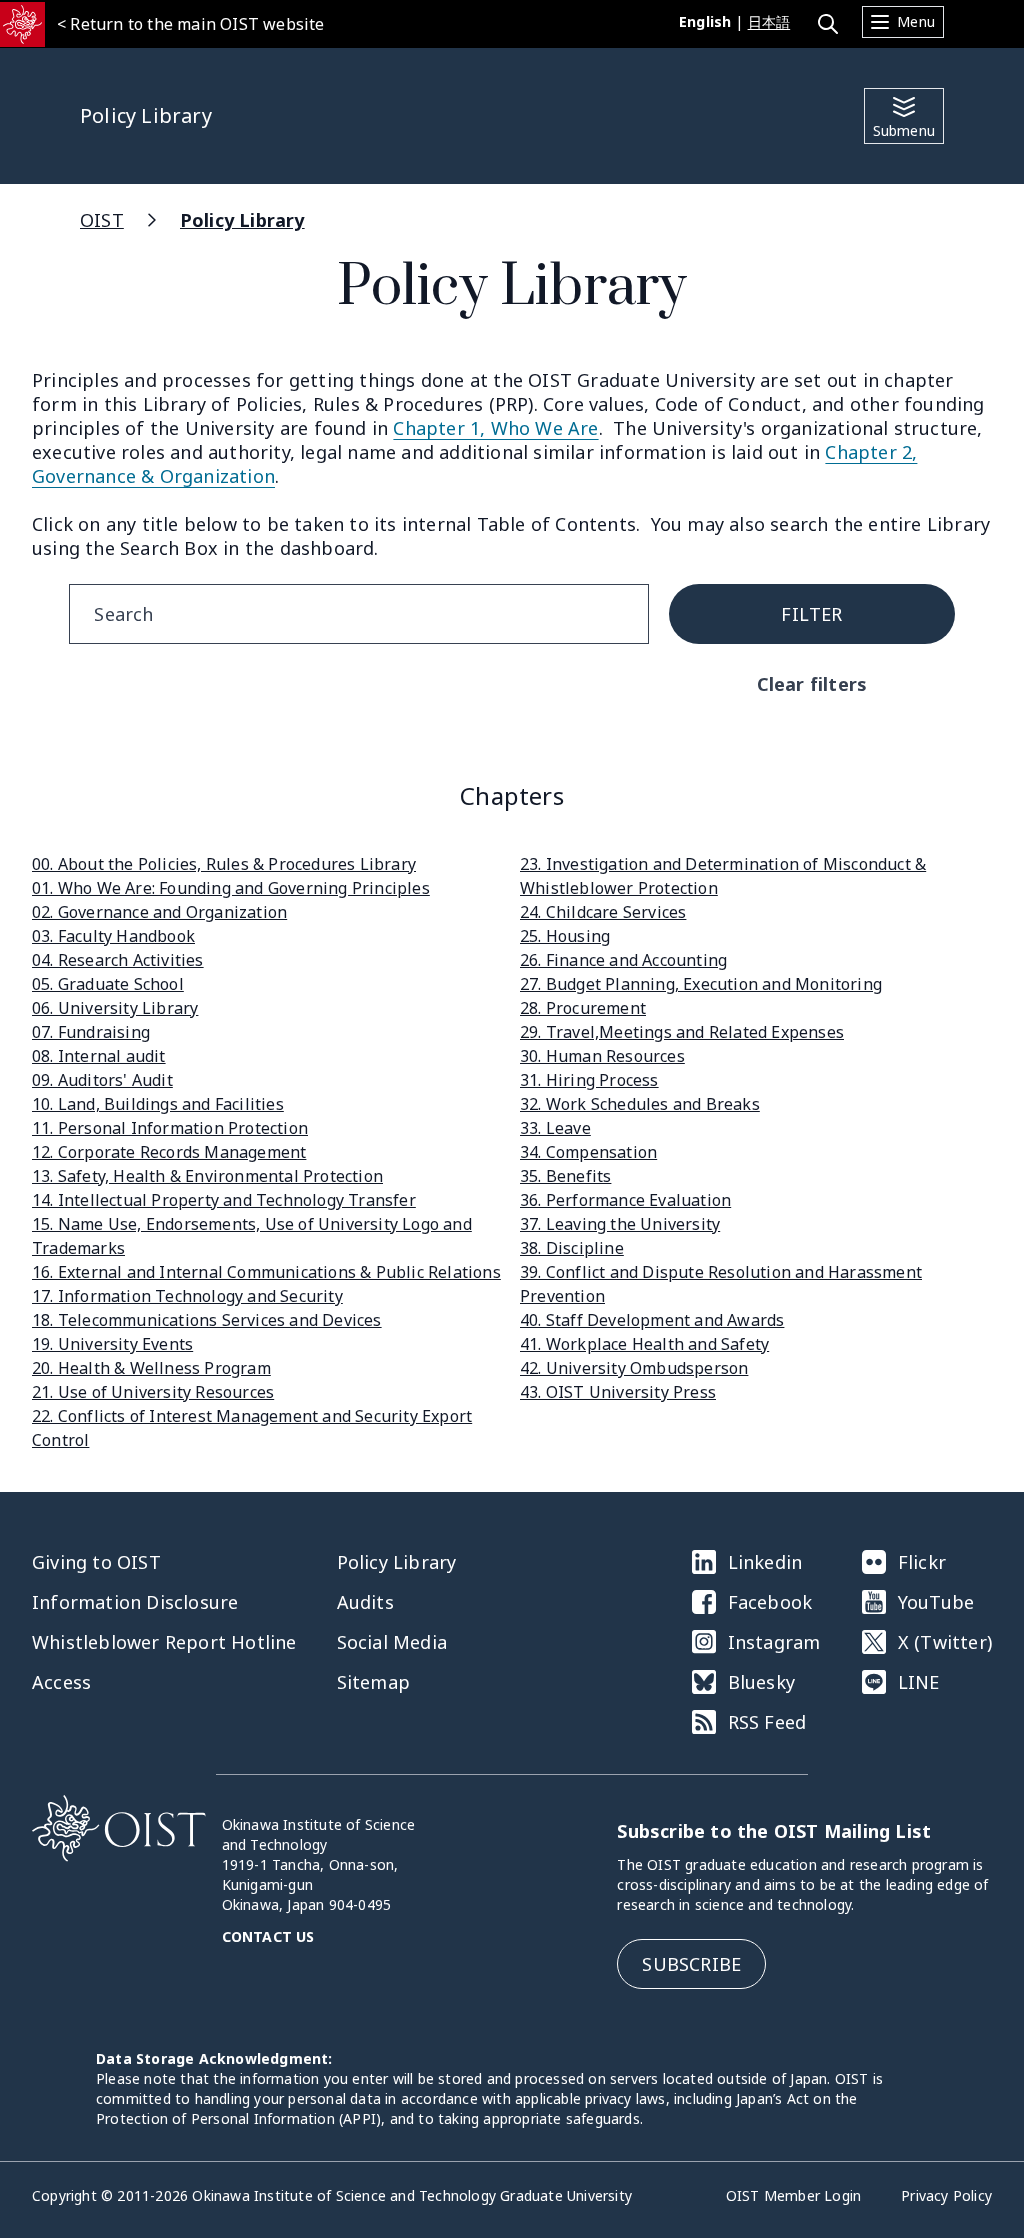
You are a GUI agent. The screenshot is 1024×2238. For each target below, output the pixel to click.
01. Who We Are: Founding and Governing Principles (231, 888)
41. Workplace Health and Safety (644, 1344)
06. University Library (115, 1008)
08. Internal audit (99, 1056)
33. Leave (555, 1128)
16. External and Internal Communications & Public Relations (266, 1272)
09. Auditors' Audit (102, 1080)
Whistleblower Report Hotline (164, 1642)
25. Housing (565, 936)
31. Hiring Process (589, 1080)
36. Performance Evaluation (625, 1200)
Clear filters (812, 684)
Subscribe (691, 1964)
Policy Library (242, 220)
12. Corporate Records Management (169, 1152)
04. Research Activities (118, 960)
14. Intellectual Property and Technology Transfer (224, 1200)
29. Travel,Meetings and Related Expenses (682, 1032)
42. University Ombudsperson (634, 1368)
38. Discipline (572, 1248)
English (705, 21)
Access (61, 1682)
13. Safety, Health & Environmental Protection (207, 1176)
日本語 (769, 21)
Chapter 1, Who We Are (495, 428)
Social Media (392, 1642)
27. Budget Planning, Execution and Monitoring (701, 984)
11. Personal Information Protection (170, 1128)
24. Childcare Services (603, 912)
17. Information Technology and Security (187, 1296)
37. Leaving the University (620, 1224)
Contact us (268, 1936)
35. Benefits (565, 1176)
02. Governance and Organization (159, 912)
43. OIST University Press (618, 1392)
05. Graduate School (108, 984)
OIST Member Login (793, 2195)
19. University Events (112, 1344)
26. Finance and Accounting (623, 960)
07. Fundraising (91, 1032)
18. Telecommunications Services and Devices (207, 1320)
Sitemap (373, 1682)
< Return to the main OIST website (191, 24)
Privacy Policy (946, 2195)
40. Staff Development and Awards (652, 1320)
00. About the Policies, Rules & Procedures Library (224, 864)
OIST (102, 220)
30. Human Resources (602, 1056)
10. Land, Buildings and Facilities (158, 1104)
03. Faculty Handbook (113, 936)
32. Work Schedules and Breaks (640, 1104)
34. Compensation (588, 1152)
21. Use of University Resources (153, 1392)
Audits (365, 1602)
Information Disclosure (135, 1602)
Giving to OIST (96, 1562)
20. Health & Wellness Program (151, 1368)
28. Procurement (583, 1008)
